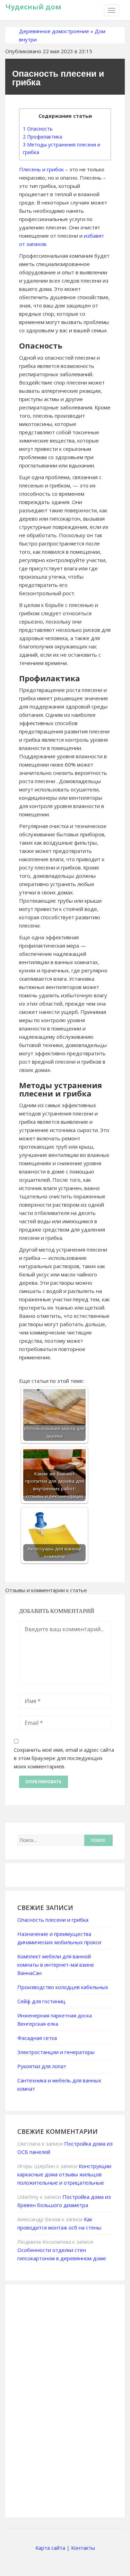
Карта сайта (50, 2548)
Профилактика (42, 137)
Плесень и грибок (41, 169)
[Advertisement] (69, 2400)
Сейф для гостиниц (41, 2001)
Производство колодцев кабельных (63, 1987)
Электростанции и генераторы (56, 2052)
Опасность (38, 129)
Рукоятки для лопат (42, 2066)
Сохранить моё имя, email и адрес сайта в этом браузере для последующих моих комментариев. (64, 1758)
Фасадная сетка (37, 2038)
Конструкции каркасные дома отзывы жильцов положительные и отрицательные (64, 2174)
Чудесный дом (33, 7)
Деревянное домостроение (54, 31)
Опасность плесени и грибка (53, 1920)
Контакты (83, 2548)
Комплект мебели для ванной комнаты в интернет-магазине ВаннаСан (56, 1965)
